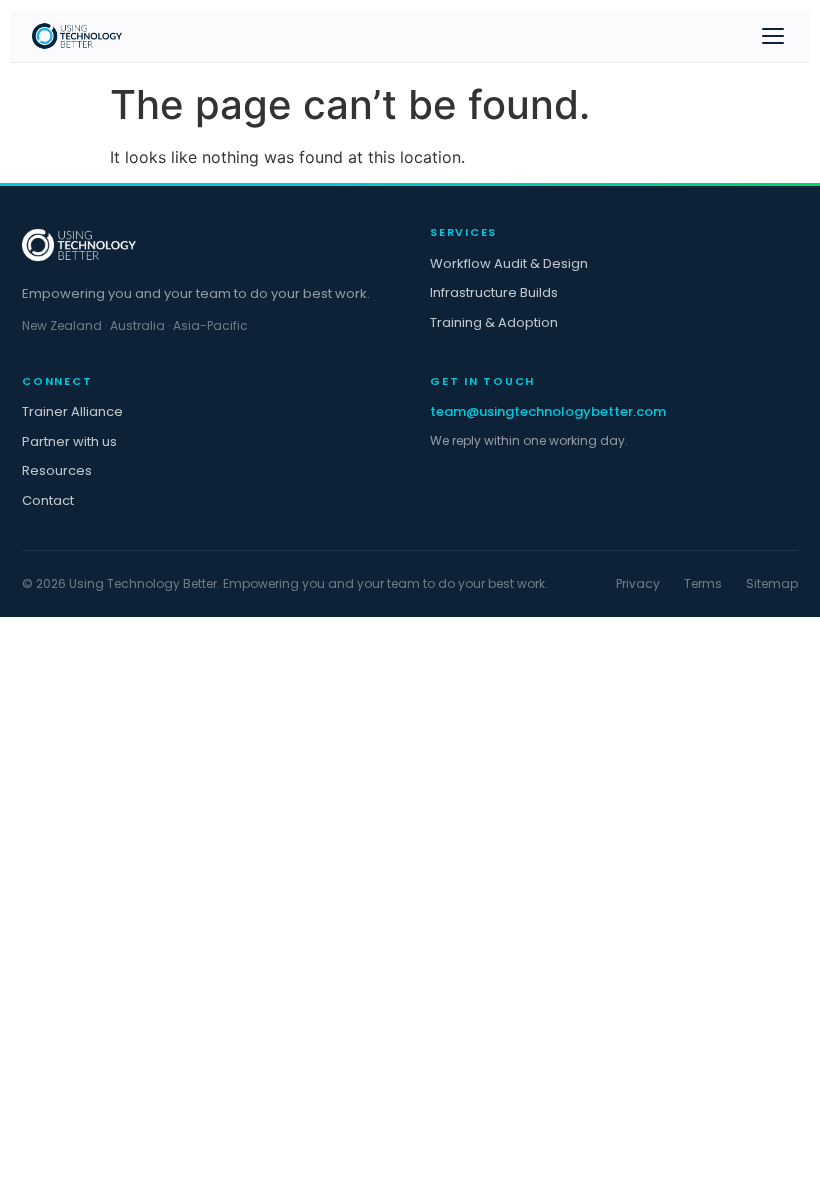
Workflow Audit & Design (509, 263)
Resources (57, 470)
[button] (773, 36)
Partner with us (69, 441)
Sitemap (772, 583)
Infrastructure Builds (494, 292)
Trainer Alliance (72, 411)
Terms (703, 583)
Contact (48, 500)
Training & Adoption (494, 322)
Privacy (638, 583)
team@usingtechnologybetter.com (548, 411)
